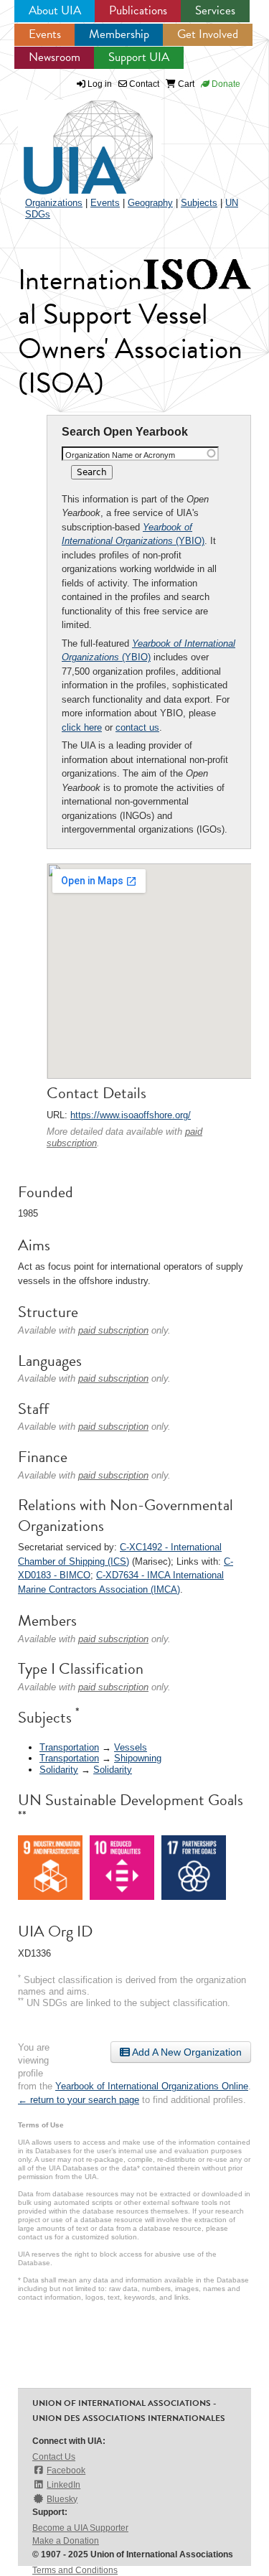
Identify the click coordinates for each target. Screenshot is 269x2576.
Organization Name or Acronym (120, 455)
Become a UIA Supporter (80, 2528)
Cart (185, 84)
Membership (119, 34)
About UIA (55, 10)
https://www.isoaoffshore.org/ (131, 1115)
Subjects (199, 203)
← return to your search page (79, 2100)
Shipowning (138, 1758)
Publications (138, 10)
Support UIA (139, 57)
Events (45, 34)
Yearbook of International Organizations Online (152, 2086)
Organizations (54, 203)
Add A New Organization (186, 2052)
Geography (150, 203)
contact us (137, 727)
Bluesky (62, 2499)
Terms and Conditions (75, 2570)
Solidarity (59, 1770)
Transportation (69, 1747)
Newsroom (55, 57)
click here (82, 727)
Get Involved (208, 34)
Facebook (66, 2470)
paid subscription (113, 1330)
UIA (72, 139)
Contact (143, 84)
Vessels (131, 1747)
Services (215, 10)
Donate (225, 84)
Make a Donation (66, 2541)
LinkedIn (63, 2485)
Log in (100, 84)
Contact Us (54, 2457)
